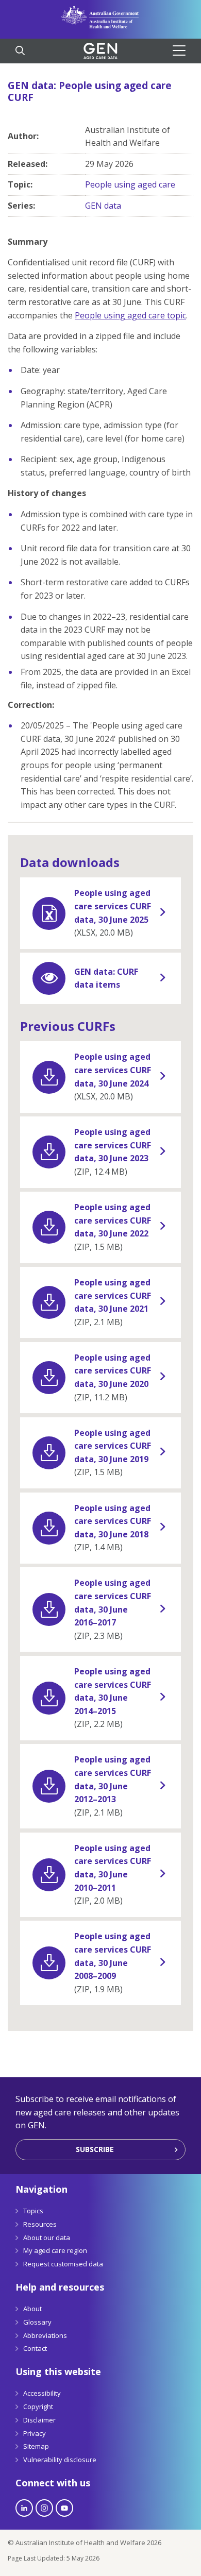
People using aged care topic (130, 315)
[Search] (20, 52)
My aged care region (55, 2250)
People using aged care (130, 184)
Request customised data (63, 2264)
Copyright (38, 2406)
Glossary (37, 2322)
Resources (40, 2224)
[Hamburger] (183, 50)
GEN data (103, 206)
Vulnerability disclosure (60, 2460)
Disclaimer (39, 2420)
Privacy (35, 2433)
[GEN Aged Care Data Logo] (100, 51)
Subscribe (95, 2149)
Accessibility (42, 2393)
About (32, 2309)
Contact (35, 2348)
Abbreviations (45, 2335)
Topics (33, 2211)
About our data (47, 2238)
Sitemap (36, 2446)
